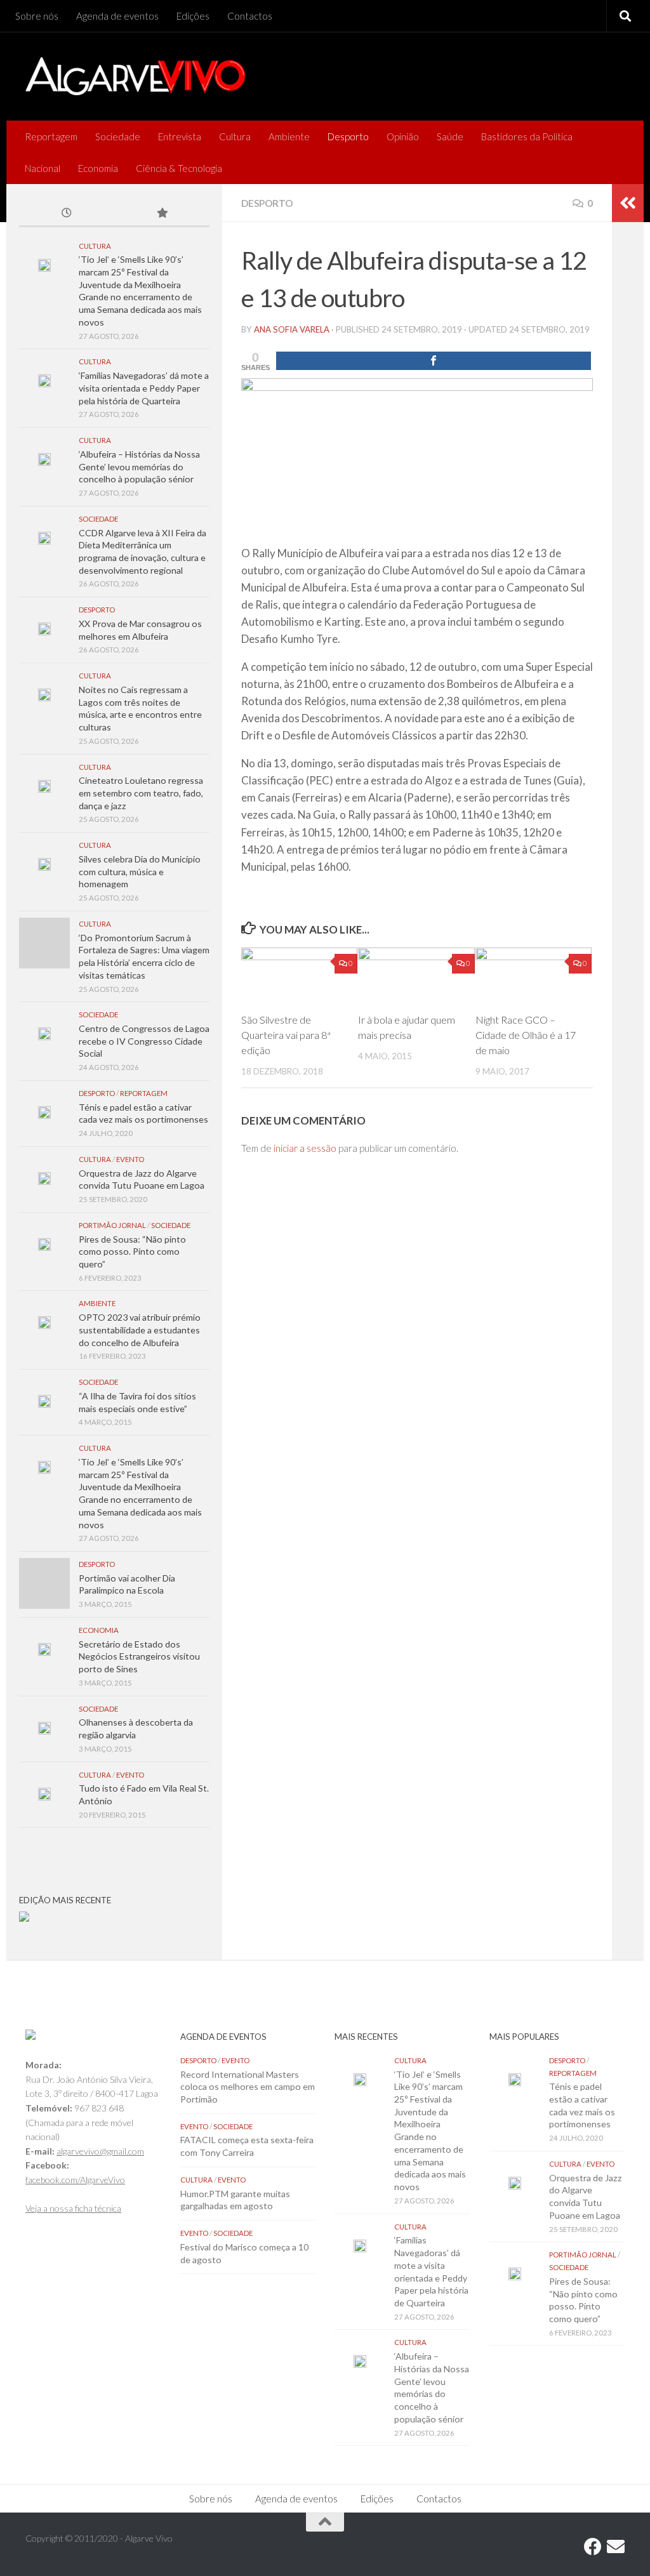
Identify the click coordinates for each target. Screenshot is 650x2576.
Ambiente (289, 136)
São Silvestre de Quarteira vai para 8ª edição (286, 1035)
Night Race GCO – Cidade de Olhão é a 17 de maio (526, 1035)
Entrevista (180, 136)
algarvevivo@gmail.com (100, 2151)
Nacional (43, 168)
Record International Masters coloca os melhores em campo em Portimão (248, 2087)
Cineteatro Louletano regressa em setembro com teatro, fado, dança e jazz (141, 793)
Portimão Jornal (112, 1225)
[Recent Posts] (67, 214)
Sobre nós (37, 16)
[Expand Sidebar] (628, 203)
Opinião (403, 136)
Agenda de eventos (117, 16)
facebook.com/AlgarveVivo (75, 2180)
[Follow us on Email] (616, 2547)
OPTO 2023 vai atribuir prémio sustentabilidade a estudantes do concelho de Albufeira (140, 1330)
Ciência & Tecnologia (179, 168)
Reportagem (51, 136)
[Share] (434, 361)
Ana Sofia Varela (292, 329)
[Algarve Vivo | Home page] (135, 76)
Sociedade (118, 136)
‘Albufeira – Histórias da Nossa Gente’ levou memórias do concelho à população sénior (139, 466)
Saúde (450, 136)
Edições (193, 16)
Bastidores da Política (527, 136)
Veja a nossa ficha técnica (73, 2208)
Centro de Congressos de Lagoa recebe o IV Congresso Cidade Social (144, 1041)
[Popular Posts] (162, 214)
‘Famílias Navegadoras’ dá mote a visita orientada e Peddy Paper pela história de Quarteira (144, 388)
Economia (98, 168)
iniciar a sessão (305, 1148)
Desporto (348, 136)
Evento (130, 1159)
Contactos (250, 16)
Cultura (235, 136)
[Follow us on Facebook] (593, 2547)
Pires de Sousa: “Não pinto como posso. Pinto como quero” (132, 1252)
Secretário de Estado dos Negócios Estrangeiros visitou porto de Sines (139, 1656)
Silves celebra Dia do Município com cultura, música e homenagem (140, 871)
